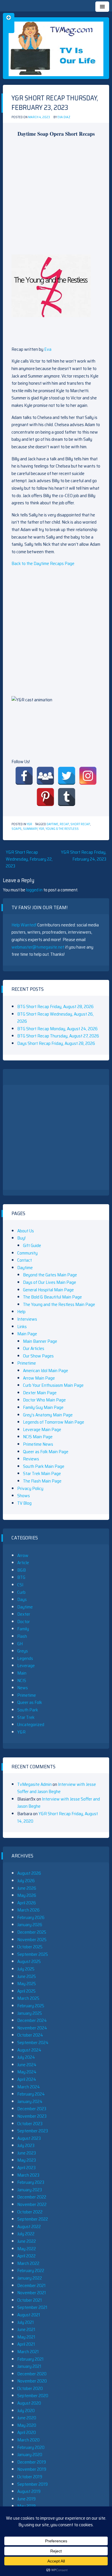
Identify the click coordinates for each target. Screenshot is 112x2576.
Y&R (29, 824)
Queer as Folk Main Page (46, 1452)
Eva (48, 349)
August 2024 (29, 2050)
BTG (21, 1577)
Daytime (52, 824)
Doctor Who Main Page (44, 1400)
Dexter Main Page (40, 1393)
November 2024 (32, 2028)
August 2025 (29, 1961)
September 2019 (32, 2484)
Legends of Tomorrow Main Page (54, 1422)
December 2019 (32, 2462)
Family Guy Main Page (43, 1407)
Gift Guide (32, 1245)
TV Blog (24, 1503)
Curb (21, 1592)
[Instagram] (88, 776)
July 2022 (26, 2234)
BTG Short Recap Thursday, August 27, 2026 (58, 1036)
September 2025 (33, 1954)
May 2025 (27, 1984)
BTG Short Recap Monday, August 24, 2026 (57, 1029)
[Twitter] (67, 776)
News (23, 1688)
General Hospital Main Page (48, 1290)
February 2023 (31, 2182)
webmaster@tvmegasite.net (38, 947)
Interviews (27, 1319)
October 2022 (30, 2212)
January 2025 (30, 2013)
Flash (22, 1636)
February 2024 (31, 2094)
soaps (17, 829)
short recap (80, 824)
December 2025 (32, 1932)
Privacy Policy (30, 1488)
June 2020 (27, 2418)
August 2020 (29, 2403)
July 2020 (26, 2411)
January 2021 (29, 2366)
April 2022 (26, 2256)
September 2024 (33, 2042)
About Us (26, 1231)
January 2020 (30, 2455)
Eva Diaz (64, 117)
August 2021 (29, 2315)
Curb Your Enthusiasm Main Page (53, 1385)
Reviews (31, 1459)
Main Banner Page (40, 1341)
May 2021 (26, 2337)
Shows (24, 1496)
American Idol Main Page (46, 1371)
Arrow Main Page (39, 1378)
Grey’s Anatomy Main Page (48, 1415)
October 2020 (30, 2388)
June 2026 (27, 1888)
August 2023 (29, 2138)
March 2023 (28, 2175)
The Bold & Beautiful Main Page (52, 1297)
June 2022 (27, 2241)
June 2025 (27, 1976)
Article (23, 1563)
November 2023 (32, 2116)
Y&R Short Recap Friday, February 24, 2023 (84, 856)
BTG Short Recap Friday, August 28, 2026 (55, 1007)
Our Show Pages (38, 1356)
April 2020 (27, 2432)
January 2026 (30, 1925)
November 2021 (32, 2293)
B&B (22, 1570)
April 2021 (26, 2344)
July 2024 (26, 2057)
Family (23, 1629)
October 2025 (30, 1947)
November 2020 (32, 2381)
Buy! (21, 1238)
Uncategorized (31, 1724)
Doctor (24, 1622)
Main (22, 1673)
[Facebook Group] (45, 776)
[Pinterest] (45, 797)
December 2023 (32, 2109)
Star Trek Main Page (42, 1473)
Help (21, 1312)
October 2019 (30, 2477)
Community (27, 1253)
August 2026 (29, 1873)
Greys (23, 1651)
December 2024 (32, 2020)
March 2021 (28, 2352)
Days (22, 1599)
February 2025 (31, 2006)
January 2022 (30, 2278)
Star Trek (26, 1717)
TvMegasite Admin (34, 1784)
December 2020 (32, 2374)
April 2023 (26, 2168)
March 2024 (29, 2087)
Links (22, 1327)
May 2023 (27, 2160)
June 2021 (26, 2329)
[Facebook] (24, 776)
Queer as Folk (30, 1702)
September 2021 (32, 2307)
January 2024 (30, 2101)
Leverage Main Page (42, 1429)
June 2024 (27, 2065)
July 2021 (26, 2322)
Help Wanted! (24, 925)
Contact (25, 1260)
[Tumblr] (67, 797)
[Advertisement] (56, 198)
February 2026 (31, 1917)
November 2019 (32, 2469)
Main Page (27, 1334)
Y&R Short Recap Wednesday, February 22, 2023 (29, 859)
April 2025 (26, 1991)
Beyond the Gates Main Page (50, 1275)
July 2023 (26, 2145)
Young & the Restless (62, 829)
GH (20, 1644)
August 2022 (29, 2227)
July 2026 (26, 1881)
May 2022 (27, 2249)
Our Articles (34, 1348)
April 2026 (27, 1903)
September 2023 (33, 2131)
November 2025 (32, 1940)
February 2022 (31, 2270)
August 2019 (29, 2491)
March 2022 (28, 2263)
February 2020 (31, 2447)
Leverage (26, 1666)
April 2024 (27, 2079)
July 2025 (26, 1969)
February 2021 (30, 2359)
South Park (28, 1710)
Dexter (24, 1614)
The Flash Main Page (42, 1481)
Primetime (27, 1363)
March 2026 (28, 1910)
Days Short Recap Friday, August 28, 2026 (56, 1043)
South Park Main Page (44, 1466)
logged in (34, 890)
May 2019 (26, 2506)
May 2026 (27, 1895)
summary (30, 829)
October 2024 (30, 2035)
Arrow (23, 1555)
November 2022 (32, 2204)
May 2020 (27, 2425)
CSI (20, 1585)
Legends (25, 1658)
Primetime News (38, 1444)
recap (64, 824)
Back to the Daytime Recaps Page (43, 563)
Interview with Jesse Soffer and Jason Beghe (57, 1788)
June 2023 (27, 2153)
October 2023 (30, 2124)
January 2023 (30, 2190)
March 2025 (28, 1998)
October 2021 (30, 2300)
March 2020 (28, 2440)
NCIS (22, 1680)
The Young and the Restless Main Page (59, 1304)
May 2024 (27, 2072)
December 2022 (32, 2197)
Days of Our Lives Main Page (50, 1282)
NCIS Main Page (38, 1437)
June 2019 (26, 2499)
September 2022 (33, 2219)
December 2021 (31, 2285)
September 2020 (33, 2396)
